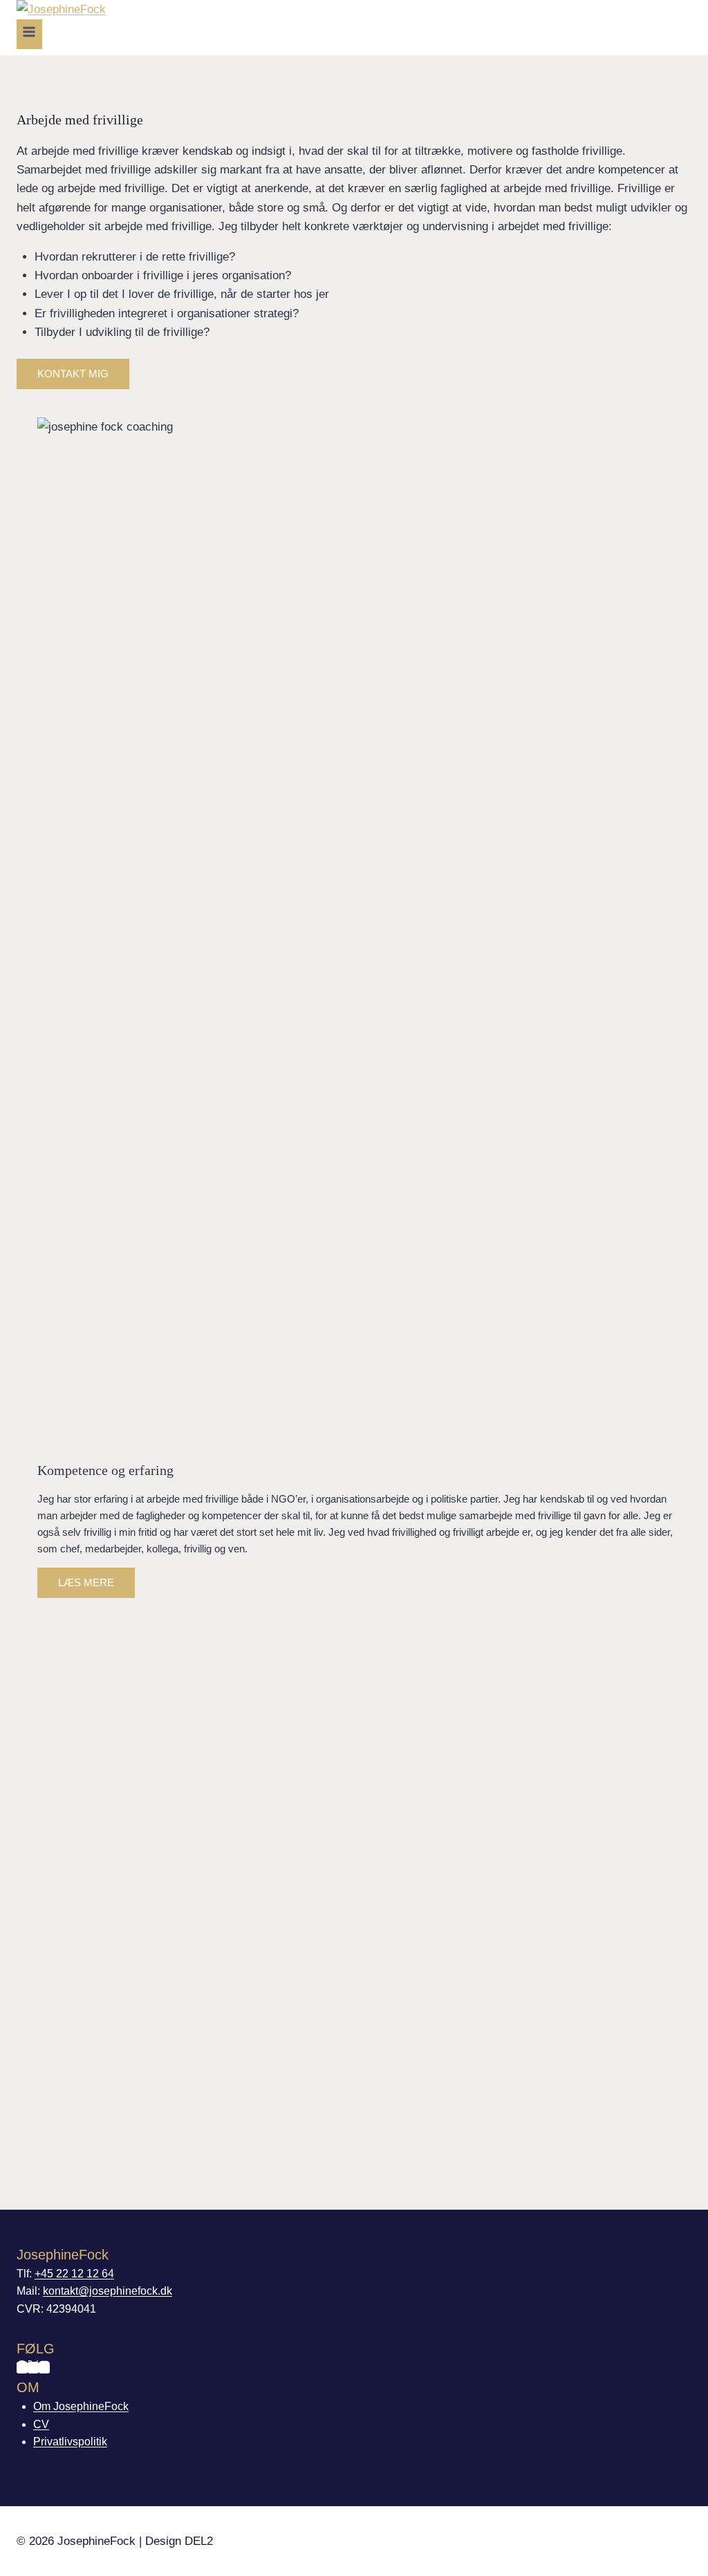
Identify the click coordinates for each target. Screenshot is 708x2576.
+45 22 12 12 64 (74, 2274)
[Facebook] (22, 2368)
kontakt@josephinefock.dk (108, 2291)
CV (41, 2424)
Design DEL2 (179, 2541)
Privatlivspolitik (70, 2442)
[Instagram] (44, 2368)
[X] (33, 2368)
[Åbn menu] (29, 34)
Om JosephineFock (81, 2406)
